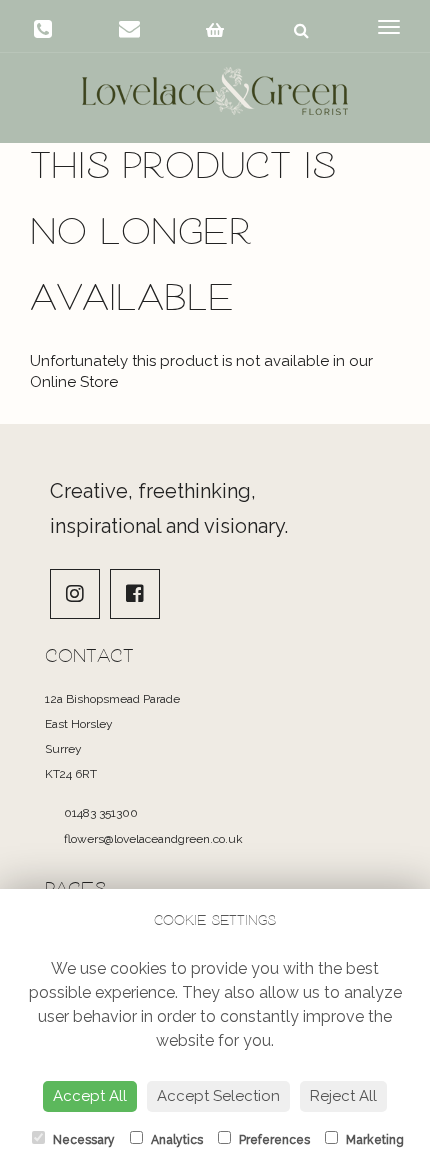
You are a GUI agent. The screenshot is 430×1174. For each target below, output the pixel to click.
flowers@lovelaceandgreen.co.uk (152, 839)
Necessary (82, 1140)
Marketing (373, 1140)
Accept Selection (218, 1096)
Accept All (90, 1096)
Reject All (343, 1096)
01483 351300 (99, 813)
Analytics (175, 1140)
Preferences (273, 1140)
